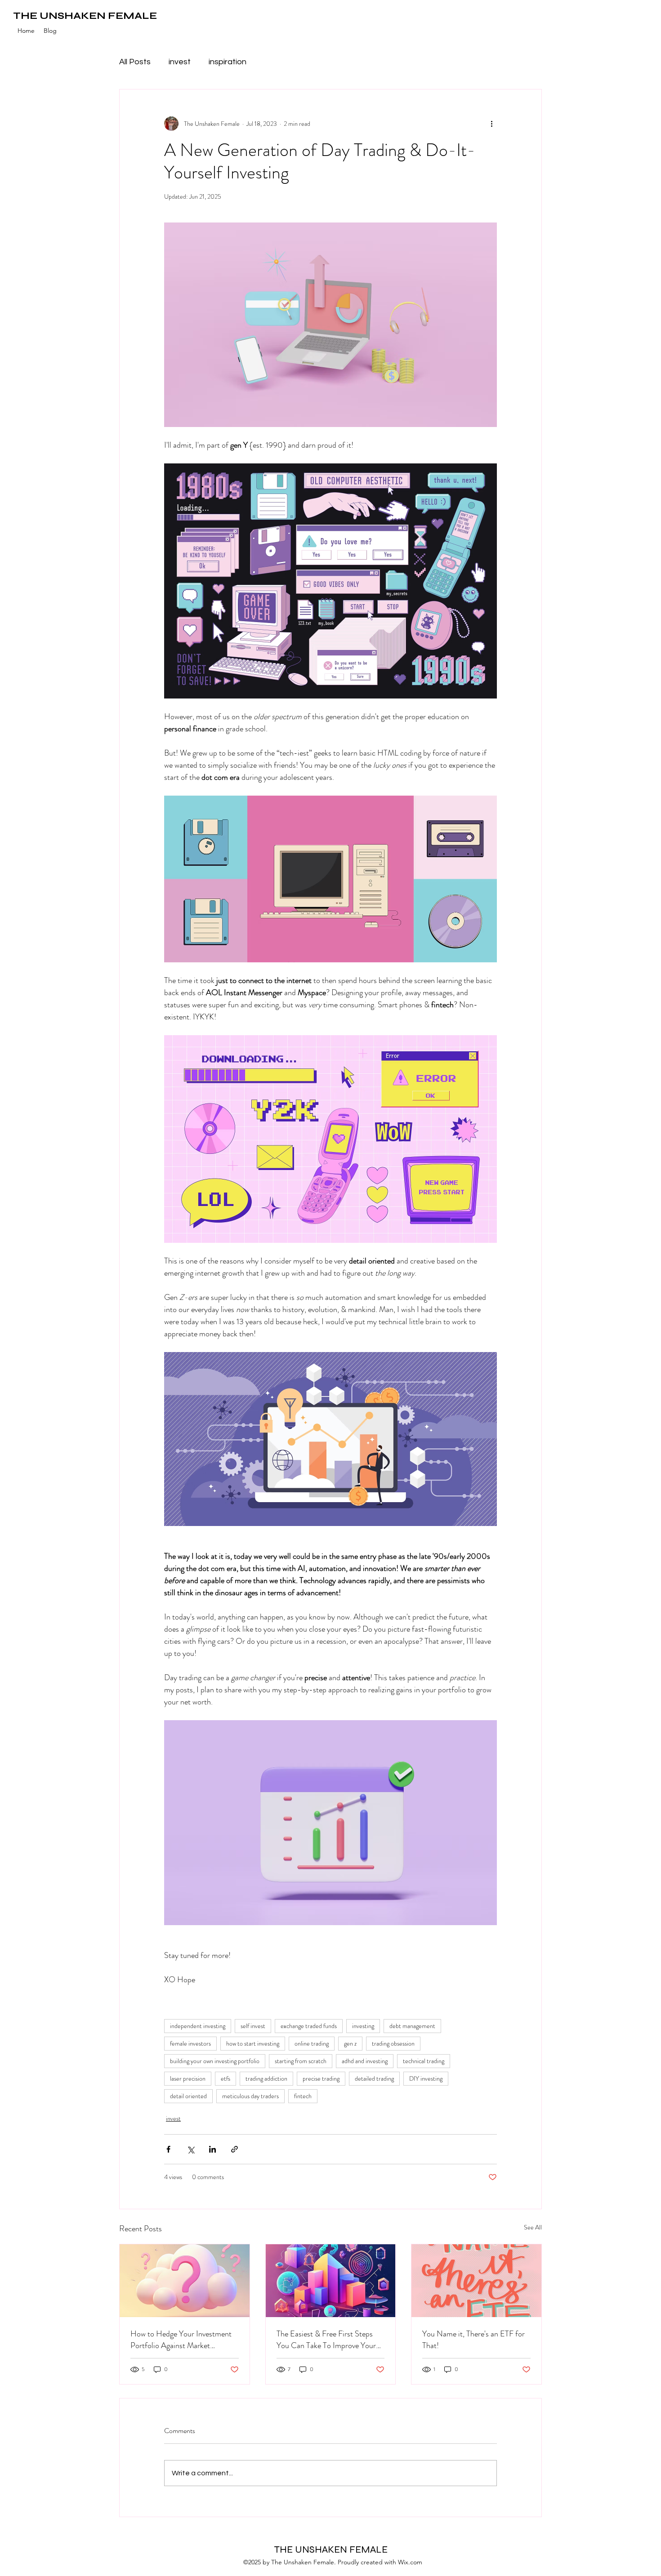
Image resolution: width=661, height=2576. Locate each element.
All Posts (135, 62)
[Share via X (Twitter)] (190, 2149)
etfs (226, 2078)
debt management (412, 2026)
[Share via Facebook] (168, 2149)
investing (363, 2026)
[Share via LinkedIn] (212, 2149)
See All (533, 2227)
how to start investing (253, 2043)
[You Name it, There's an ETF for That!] (476, 2281)
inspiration (228, 62)
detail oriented (188, 2096)
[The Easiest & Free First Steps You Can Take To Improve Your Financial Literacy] (331, 2281)
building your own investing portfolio (215, 2061)
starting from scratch (301, 2061)
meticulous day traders (250, 2096)
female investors (190, 2043)
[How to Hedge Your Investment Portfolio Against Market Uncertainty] (185, 2281)
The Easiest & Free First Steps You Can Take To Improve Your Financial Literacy (326, 2340)
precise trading (321, 2078)
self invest (253, 2026)
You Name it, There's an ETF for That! (473, 2340)
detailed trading (374, 2078)
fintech (303, 2096)
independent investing (198, 2026)
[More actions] (491, 124)
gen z (350, 2043)
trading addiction (266, 2078)
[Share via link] (234, 2149)
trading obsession (393, 2043)
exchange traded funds (309, 2026)
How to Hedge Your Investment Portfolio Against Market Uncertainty (181, 2340)
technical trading (424, 2061)
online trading (312, 2043)
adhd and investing (365, 2061)
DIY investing (426, 2078)
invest (180, 62)
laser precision (188, 2078)
